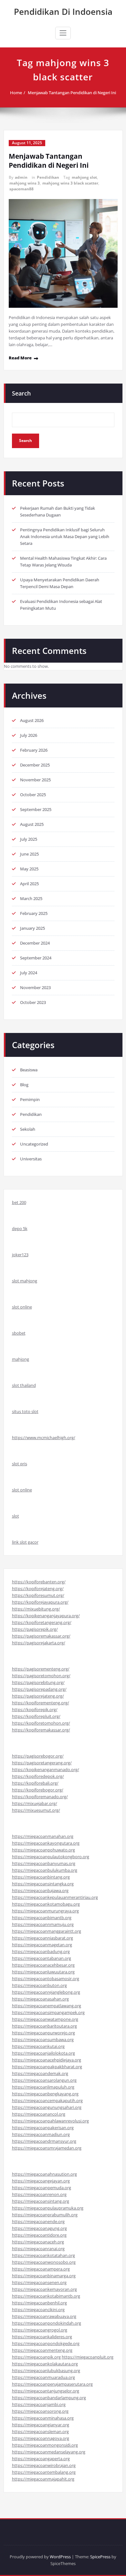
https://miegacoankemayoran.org (44, 2289)
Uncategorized (34, 1144)
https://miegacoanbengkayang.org (45, 2094)
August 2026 (32, 720)
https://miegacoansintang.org (41, 2201)
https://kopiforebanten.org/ (39, 1582)
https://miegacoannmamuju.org (43, 1924)
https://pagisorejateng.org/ (38, 1696)
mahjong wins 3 (25, 183)
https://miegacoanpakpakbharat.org (47, 2067)
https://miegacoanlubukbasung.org (46, 2371)
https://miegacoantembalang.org (44, 2472)
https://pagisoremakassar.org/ (41, 1636)
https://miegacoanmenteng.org (42, 2350)
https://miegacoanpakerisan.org (43, 2128)
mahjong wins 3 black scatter (70, 183)
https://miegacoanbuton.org (39, 1985)
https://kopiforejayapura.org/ (40, 1602)
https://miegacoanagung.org (39, 2228)
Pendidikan (48, 177)
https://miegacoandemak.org (40, 2073)
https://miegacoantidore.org (39, 2235)
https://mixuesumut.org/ (36, 1810)
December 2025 (35, 765)
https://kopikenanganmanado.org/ (46, 1769)
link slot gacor (25, 1542)
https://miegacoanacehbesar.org (43, 1965)
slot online (22, 1307)
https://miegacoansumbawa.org (43, 2040)
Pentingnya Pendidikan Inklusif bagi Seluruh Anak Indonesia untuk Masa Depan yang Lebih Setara (65, 536)
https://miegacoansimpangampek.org (48, 2012)
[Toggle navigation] (63, 33)
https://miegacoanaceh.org (38, 2242)
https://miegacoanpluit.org (88, 2357)
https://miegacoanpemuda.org (42, 2188)
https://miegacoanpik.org (36, 2357)
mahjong (21, 1359)
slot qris (20, 1464)
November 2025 (35, 780)
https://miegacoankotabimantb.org (46, 2296)
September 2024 (36, 958)
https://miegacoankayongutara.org (46, 1843)
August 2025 (32, 824)
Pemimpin (30, 1099)
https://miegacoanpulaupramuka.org (48, 2208)
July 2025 (29, 839)
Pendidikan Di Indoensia (63, 12)
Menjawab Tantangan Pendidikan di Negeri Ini (72, 93)
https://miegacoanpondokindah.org (47, 2323)
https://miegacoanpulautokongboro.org (51, 1857)
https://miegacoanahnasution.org (44, 2174)
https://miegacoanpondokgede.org (46, 2343)
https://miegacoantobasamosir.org (46, 1979)
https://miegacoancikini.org (38, 2310)
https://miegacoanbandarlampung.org (49, 2398)
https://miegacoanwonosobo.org (44, 2262)
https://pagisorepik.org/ (35, 1629)
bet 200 (19, 1202)
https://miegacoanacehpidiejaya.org (47, 2060)
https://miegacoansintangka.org (43, 1884)
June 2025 (29, 854)
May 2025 (29, 869)
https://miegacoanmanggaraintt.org (47, 1931)
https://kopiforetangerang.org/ (42, 1622)
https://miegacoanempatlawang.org (47, 2006)
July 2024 (29, 973)
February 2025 (34, 913)
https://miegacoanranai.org (38, 2249)
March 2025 (31, 898)
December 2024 (35, 943)
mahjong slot (84, 177)
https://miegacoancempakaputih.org (47, 2100)
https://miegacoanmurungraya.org (45, 1911)
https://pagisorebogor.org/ (38, 1756)
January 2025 (32, 928)
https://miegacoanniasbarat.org (42, 1938)
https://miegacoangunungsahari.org (47, 2107)
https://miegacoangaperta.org (41, 2459)
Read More (20, 358)
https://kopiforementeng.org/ (41, 1703)
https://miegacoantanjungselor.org (46, 2391)
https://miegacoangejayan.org (41, 2181)
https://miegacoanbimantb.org (42, 1918)
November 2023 (35, 987)
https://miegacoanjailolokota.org (43, 2053)
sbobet (19, 1333)
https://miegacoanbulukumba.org (45, 1870)
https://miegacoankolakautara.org (45, 2364)
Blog (24, 1085)
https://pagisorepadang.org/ (39, 1689)
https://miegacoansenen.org (39, 2282)
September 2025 (36, 809)
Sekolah (28, 1129)
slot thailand (24, 1385)
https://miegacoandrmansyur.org (44, 2141)
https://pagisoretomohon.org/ (41, 1676)
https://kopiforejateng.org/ (38, 1589)
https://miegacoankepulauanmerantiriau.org (55, 1897)
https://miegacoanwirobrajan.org (44, 2465)
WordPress (60, 2557)
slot (16, 1516)
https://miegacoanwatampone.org (45, 2019)
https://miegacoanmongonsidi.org (45, 2445)
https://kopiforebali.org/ (35, 1783)
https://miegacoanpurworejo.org (43, 2033)
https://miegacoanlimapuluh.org (43, 2087)
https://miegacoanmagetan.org (42, 1945)
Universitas (31, 1159)
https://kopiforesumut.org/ (38, 1595)
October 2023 (33, 1002)
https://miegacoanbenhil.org (39, 2303)
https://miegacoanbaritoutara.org (44, 2026)
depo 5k (20, 1228)
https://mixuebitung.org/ (36, 1609)
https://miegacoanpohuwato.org (43, 1850)
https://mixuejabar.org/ (35, 1803)
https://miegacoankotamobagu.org (46, 1904)
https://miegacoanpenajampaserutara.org (52, 2384)
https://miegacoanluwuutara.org (43, 1972)
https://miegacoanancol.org (39, 2114)
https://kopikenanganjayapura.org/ (46, 1616)
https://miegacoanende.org (38, 2221)
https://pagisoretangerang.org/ (42, 1763)
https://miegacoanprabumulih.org (45, 2215)
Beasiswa (29, 1070)
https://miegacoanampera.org (41, 2269)
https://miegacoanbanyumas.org (44, 1863)
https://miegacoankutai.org (38, 2046)
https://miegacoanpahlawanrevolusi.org (50, 2121)
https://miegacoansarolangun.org (44, 2080)
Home (16, 93)
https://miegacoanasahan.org (40, 1999)
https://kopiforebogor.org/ (38, 1790)
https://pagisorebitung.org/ (38, 1682)
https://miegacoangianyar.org (41, 2425)
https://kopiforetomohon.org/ (41, 1723)
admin (21, 177)
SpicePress (100, 2557)
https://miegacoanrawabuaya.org (44, 2316)
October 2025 (33, 795)
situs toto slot (25, 1411)
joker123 (20, 1255)
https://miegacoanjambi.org (39, 2404)
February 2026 (34, 750)
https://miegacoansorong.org (40, 2411)
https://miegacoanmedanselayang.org (49, 2452)
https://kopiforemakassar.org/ (41, 1730)
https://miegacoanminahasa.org (43, 2418)
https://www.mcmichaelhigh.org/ (44, 1438)
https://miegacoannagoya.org (41, 2438)
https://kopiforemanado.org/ (40, 1797)
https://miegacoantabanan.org (42, 1958)
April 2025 (29, 884)
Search (21, 393)
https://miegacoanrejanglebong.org (46, 1992)
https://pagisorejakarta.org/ (39, 1643)
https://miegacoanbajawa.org (40, 1890)
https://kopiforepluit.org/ (36, 1716)
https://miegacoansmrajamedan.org (47, 2148)
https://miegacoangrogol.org (40, 2330)
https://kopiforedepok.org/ (38, 1776)
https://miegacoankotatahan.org (43, 2255)
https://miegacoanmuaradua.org (43, 2377)
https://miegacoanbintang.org (41, 1877)
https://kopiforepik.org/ (35, 1709)
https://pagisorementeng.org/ (41, 1669)
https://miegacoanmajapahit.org (43, 2479)
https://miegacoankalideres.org (42, 2337)
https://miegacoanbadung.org (41, 1951)
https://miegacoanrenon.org (39, 2194)
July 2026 (29, 735)
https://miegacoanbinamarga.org (44, 2276)
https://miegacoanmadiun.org (41, 2134)
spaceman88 (21, 189)
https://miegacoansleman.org (40, 2431)
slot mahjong (25, 1281)
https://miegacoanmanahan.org (43, 1836)
